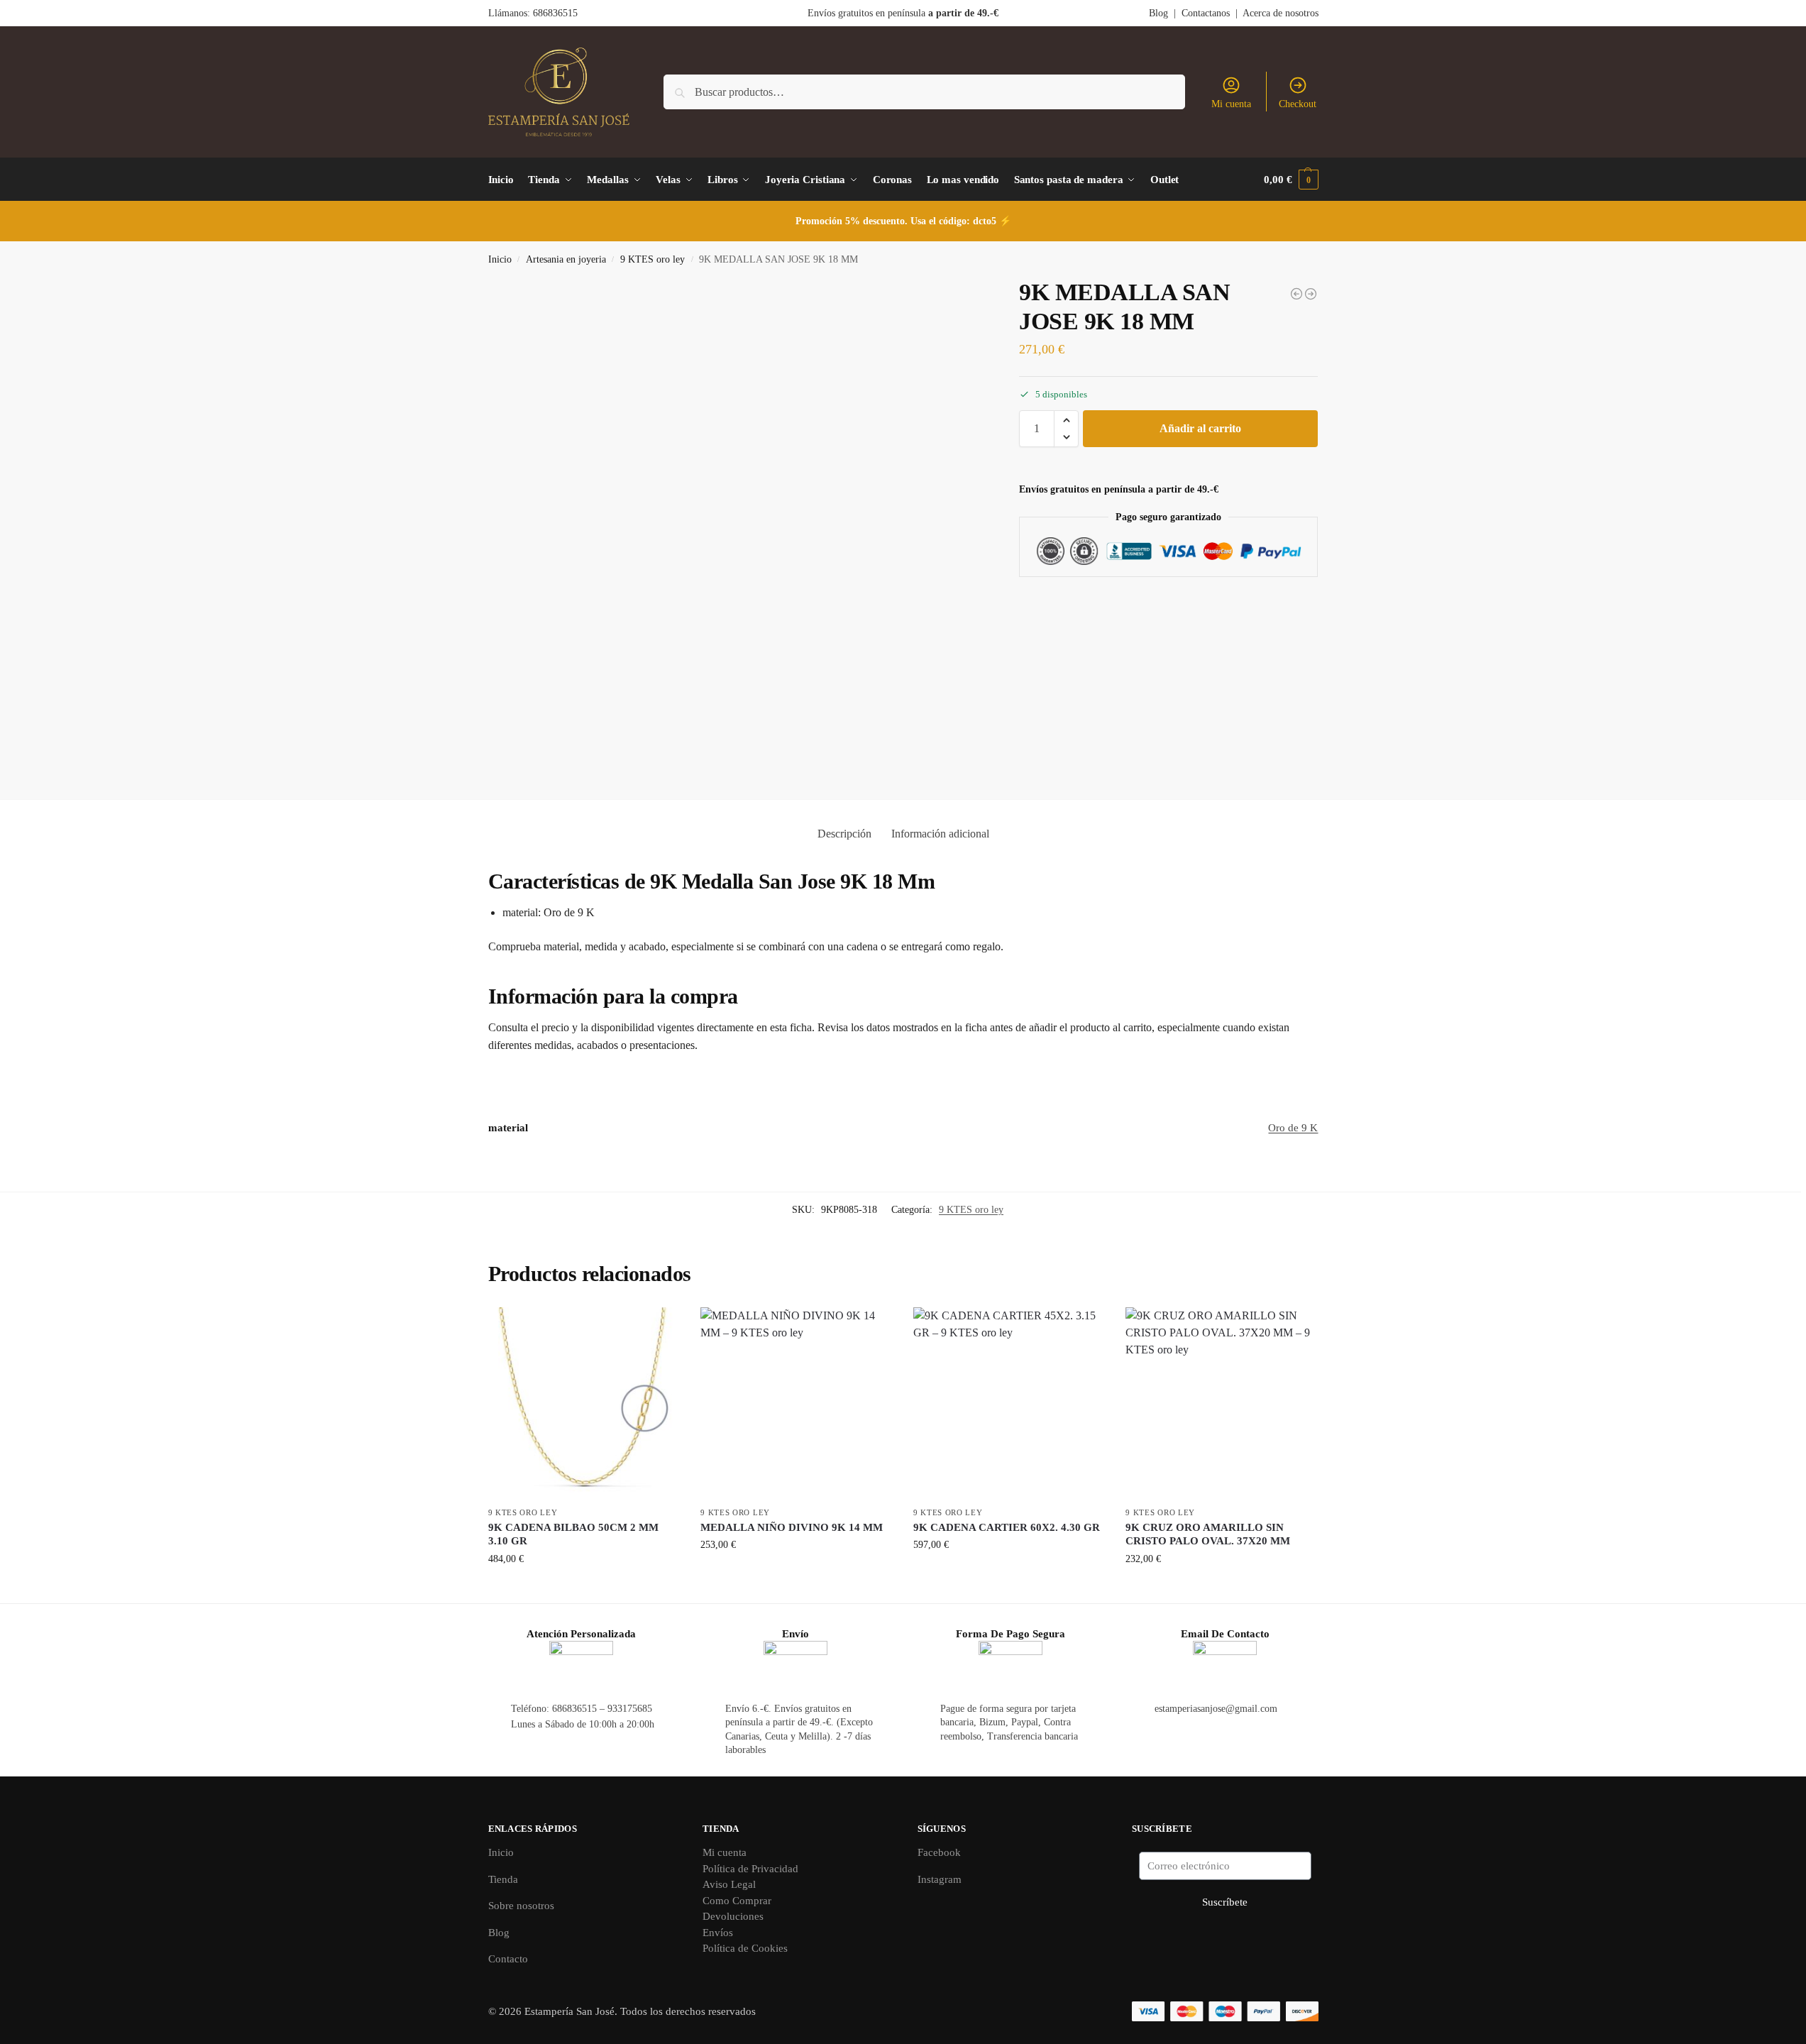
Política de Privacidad (750, 1869)
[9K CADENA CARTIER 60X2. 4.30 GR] (1009, 1403)
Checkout (1298, 104)
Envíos (718, 1933)
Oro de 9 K (1293, 1128)
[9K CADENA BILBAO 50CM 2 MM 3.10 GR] (584, 1403)
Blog (1158, 13)
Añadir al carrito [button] (584, 1589)
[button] (1291, 180)
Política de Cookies (745, 1948)
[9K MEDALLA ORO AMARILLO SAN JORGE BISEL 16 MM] (1311, 294)
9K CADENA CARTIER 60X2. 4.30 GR (1007, 1527)
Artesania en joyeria (566, 259)
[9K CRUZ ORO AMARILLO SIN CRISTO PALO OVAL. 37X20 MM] (1221, 1403)
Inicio (500, 259)
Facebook (939, 1852)
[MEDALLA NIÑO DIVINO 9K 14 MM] (796, 1403)
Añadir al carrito (1200, 428)
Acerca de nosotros (1281, 13)
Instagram (940, 1879)
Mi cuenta (1231, 104)
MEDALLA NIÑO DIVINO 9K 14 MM (792, 1527)
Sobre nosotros (521, 1906)
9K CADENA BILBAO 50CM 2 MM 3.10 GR (573, 1534)
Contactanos (1206, 13)
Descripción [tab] (844, 834)
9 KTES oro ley (653, 259)
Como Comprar (737, 1901)
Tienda (503, 1879)
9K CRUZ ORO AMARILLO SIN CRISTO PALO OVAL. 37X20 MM (1208, 1534)
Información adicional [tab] (940, 834)
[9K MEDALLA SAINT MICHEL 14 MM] (1296, 294)
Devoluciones (733, 1916)
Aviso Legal (729, 1884)
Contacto (508, 1959)
